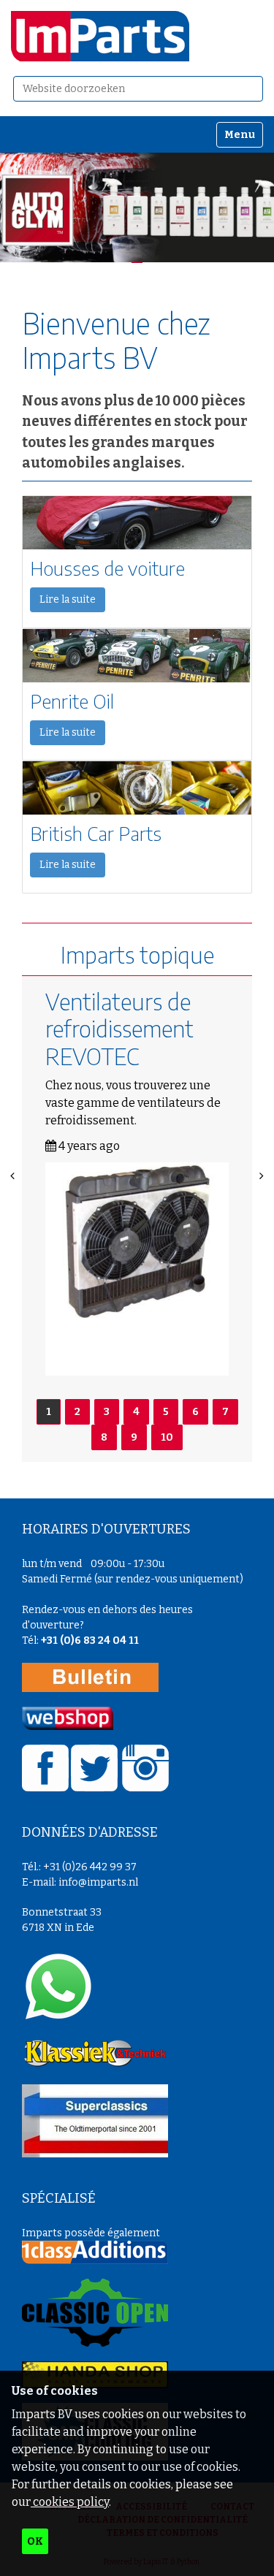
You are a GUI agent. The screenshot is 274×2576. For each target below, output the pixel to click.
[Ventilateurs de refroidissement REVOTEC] (137, 1269)
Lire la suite (68, 599)
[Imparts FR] (100, 36)
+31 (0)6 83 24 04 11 (90, 1641)
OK (35, 2541)
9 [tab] (134, 1437)
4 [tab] (136, 1412)
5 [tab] (166, 1412)
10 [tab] (167, 1437)
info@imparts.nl (98, 1882)
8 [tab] (104, 1437)
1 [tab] (49, 1412)
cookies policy (70, 2502)
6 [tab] (195, 1412)
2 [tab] (77, 1412)
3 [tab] (107, 1412)
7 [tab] (225, 1412)
